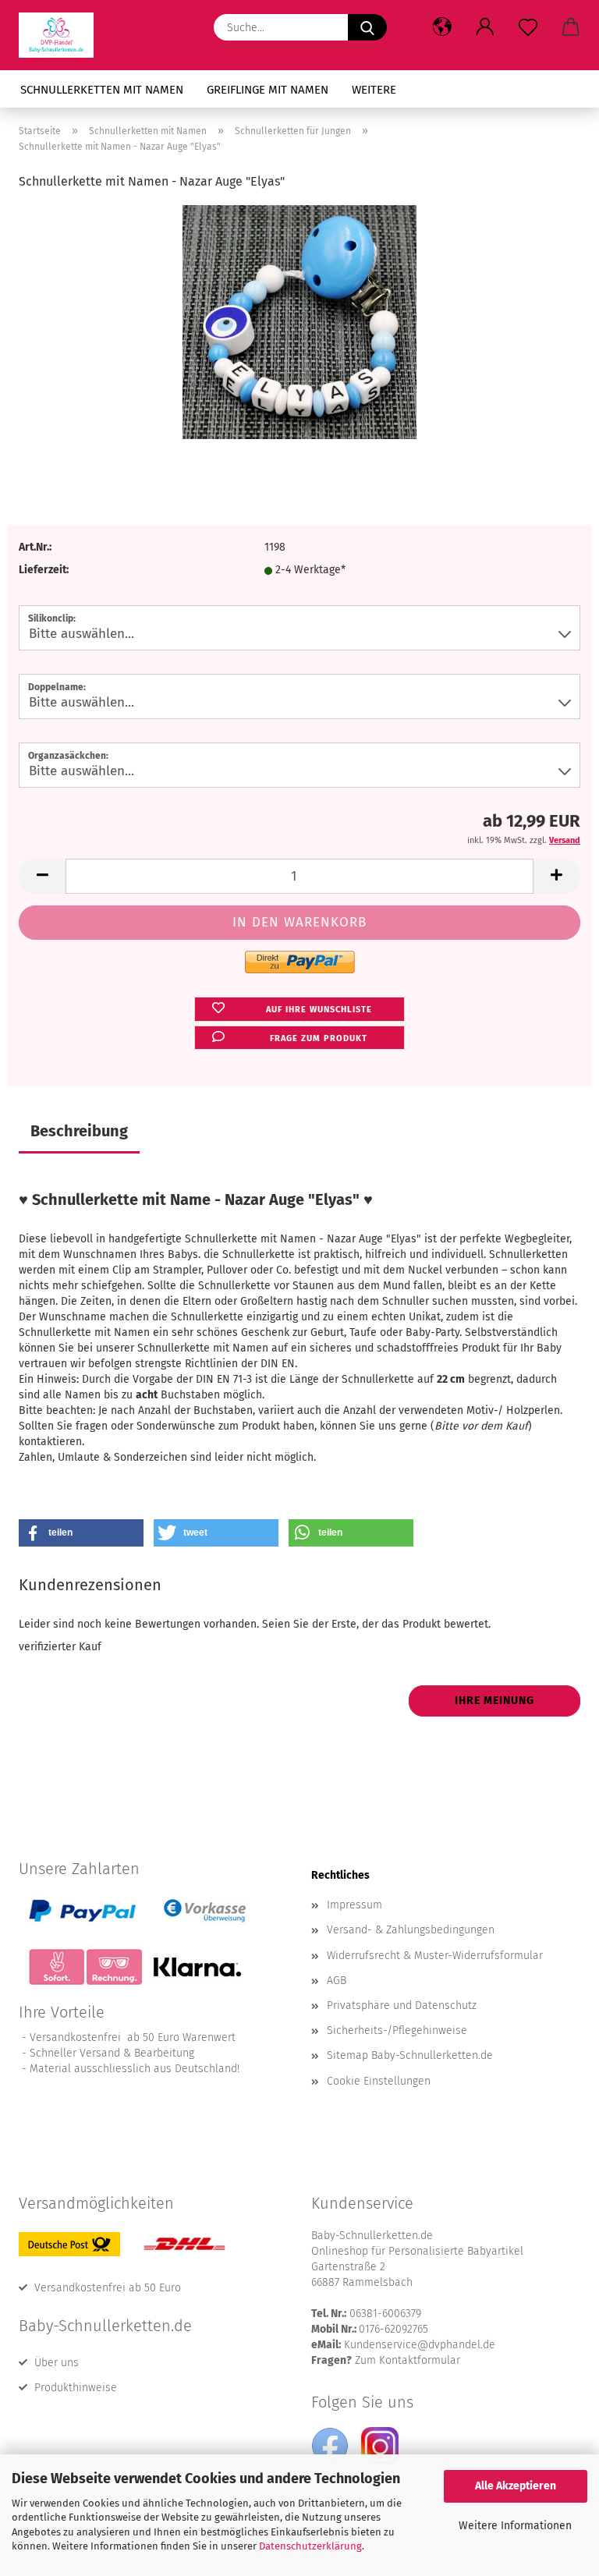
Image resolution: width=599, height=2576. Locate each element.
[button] (442, 27)
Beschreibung (79, 1131)
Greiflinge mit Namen (268, 90)
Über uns (57, 2363)
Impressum (354, 1905)
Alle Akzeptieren (516, 2486)
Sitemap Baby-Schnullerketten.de (410, 2055)
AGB (337, 1981)
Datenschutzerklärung (310, 2546)
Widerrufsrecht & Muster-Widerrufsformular (435, 1956)
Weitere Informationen (515, 2526)
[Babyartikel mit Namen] (62, 35)
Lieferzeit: (44, 570)
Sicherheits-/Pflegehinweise (397, 2030)
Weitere (374, 90)
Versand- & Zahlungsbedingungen (411, 1930)
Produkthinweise (76, 2388)
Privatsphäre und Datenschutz (402, 2006)
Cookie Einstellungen (379, 2081)
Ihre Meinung (494, 1701)
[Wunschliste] (528, 27)
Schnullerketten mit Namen (102, 90)
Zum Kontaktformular (408, 2360)
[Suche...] (367, 27)
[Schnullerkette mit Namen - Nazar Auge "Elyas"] (299, 322)
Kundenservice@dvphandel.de (420, 2345)
